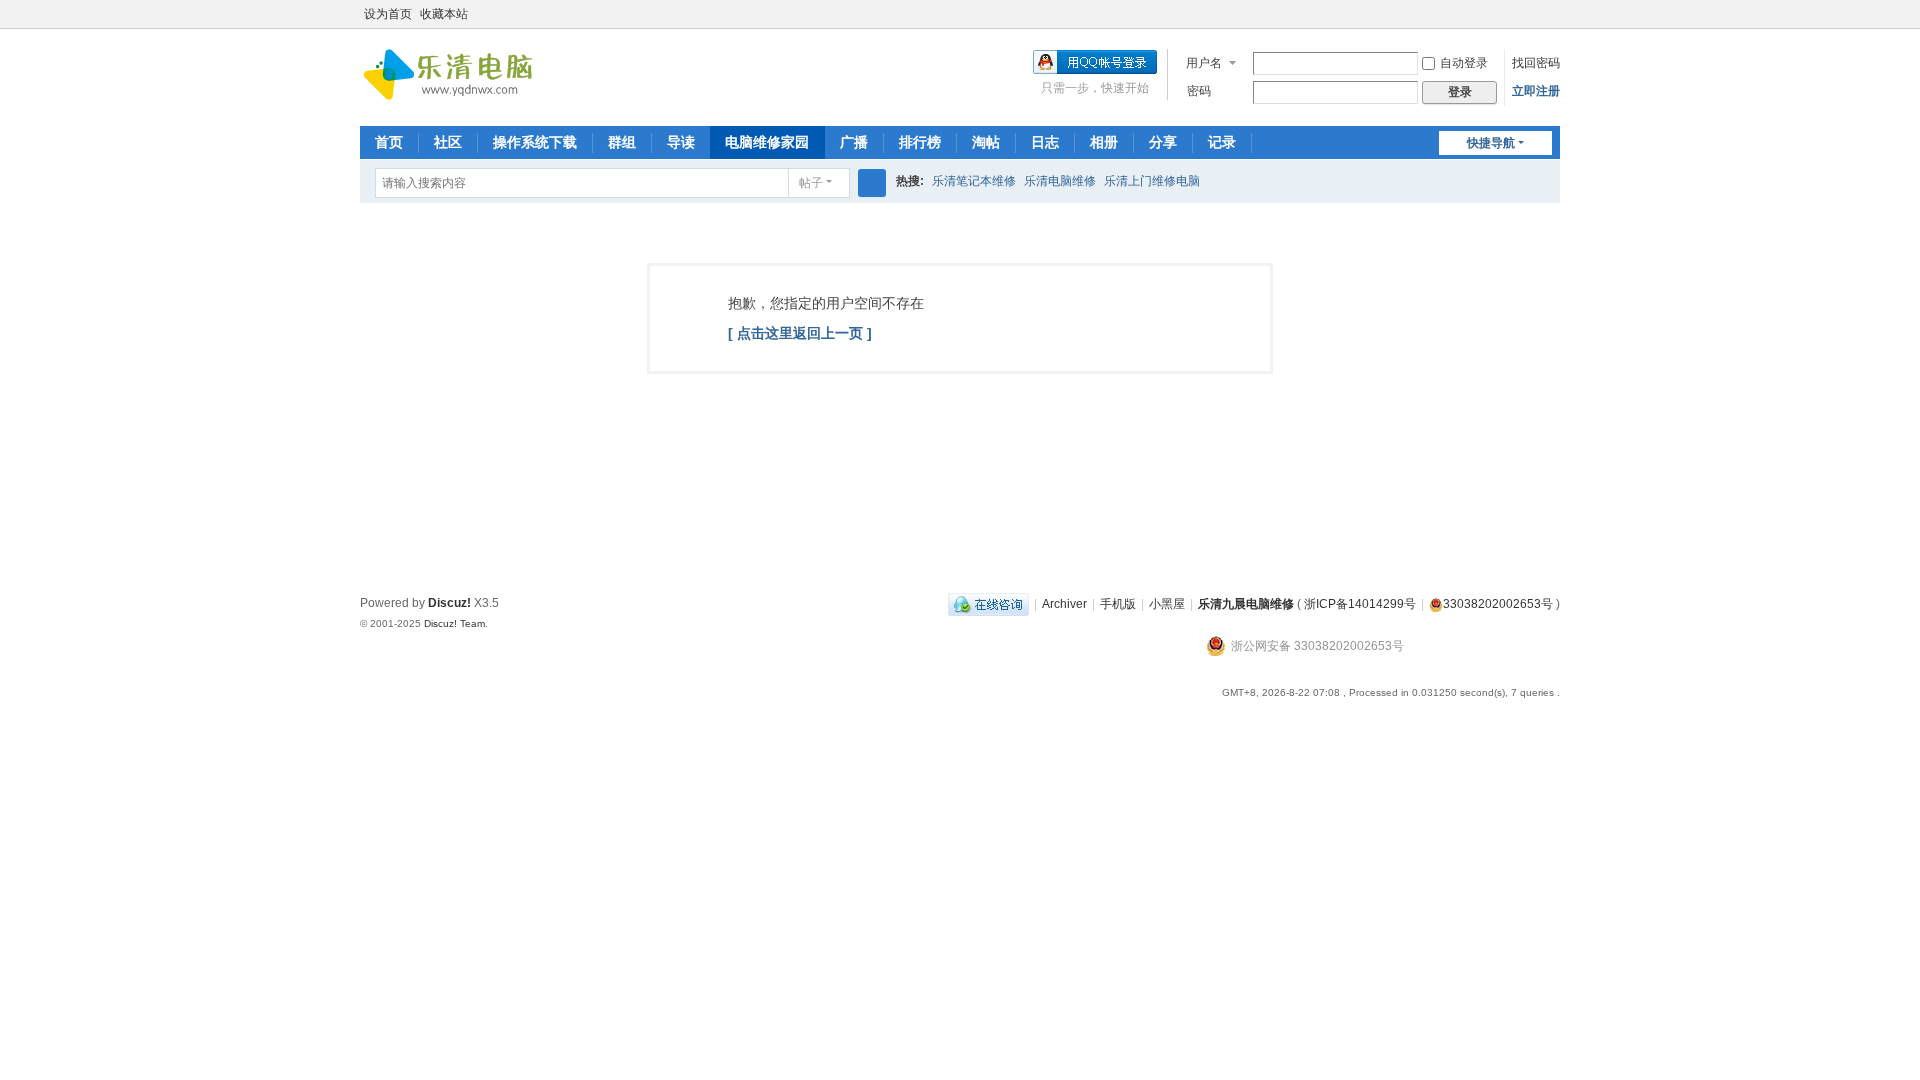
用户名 (1204, 63)
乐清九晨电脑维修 (1246, 604)
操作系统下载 (535, 142)
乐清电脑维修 (1060, 181)
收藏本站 (444, 14)
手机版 (1118, 604)
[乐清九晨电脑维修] (454, 76)
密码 (1199, 91)
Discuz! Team (454, 623)
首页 (389, 142)
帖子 (811, 183)
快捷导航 (1491, 143)
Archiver (1064, 604)
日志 (1045, 142)
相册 (1104, 142)
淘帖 (986, 142)
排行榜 (920, 142)
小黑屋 (1167, 604)
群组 (622, 142)
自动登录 (1464, 63)
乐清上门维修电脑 (1152, 181)
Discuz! (449, 603)
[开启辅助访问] (1532, 14)
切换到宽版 (1551, 22)
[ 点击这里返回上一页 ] (800, 333)
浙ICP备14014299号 (1360, 604)
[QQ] (988, 604)
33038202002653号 (1498, 604)
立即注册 (1536, 91)
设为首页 (388, 14)
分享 (1163, 142)
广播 (854, 142)
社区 (448, 142)
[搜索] (872, 183)
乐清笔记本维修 (974, 181)
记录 (1222, 142)
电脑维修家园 (767, 142)
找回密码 (1536, 63)
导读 (681, 142)
